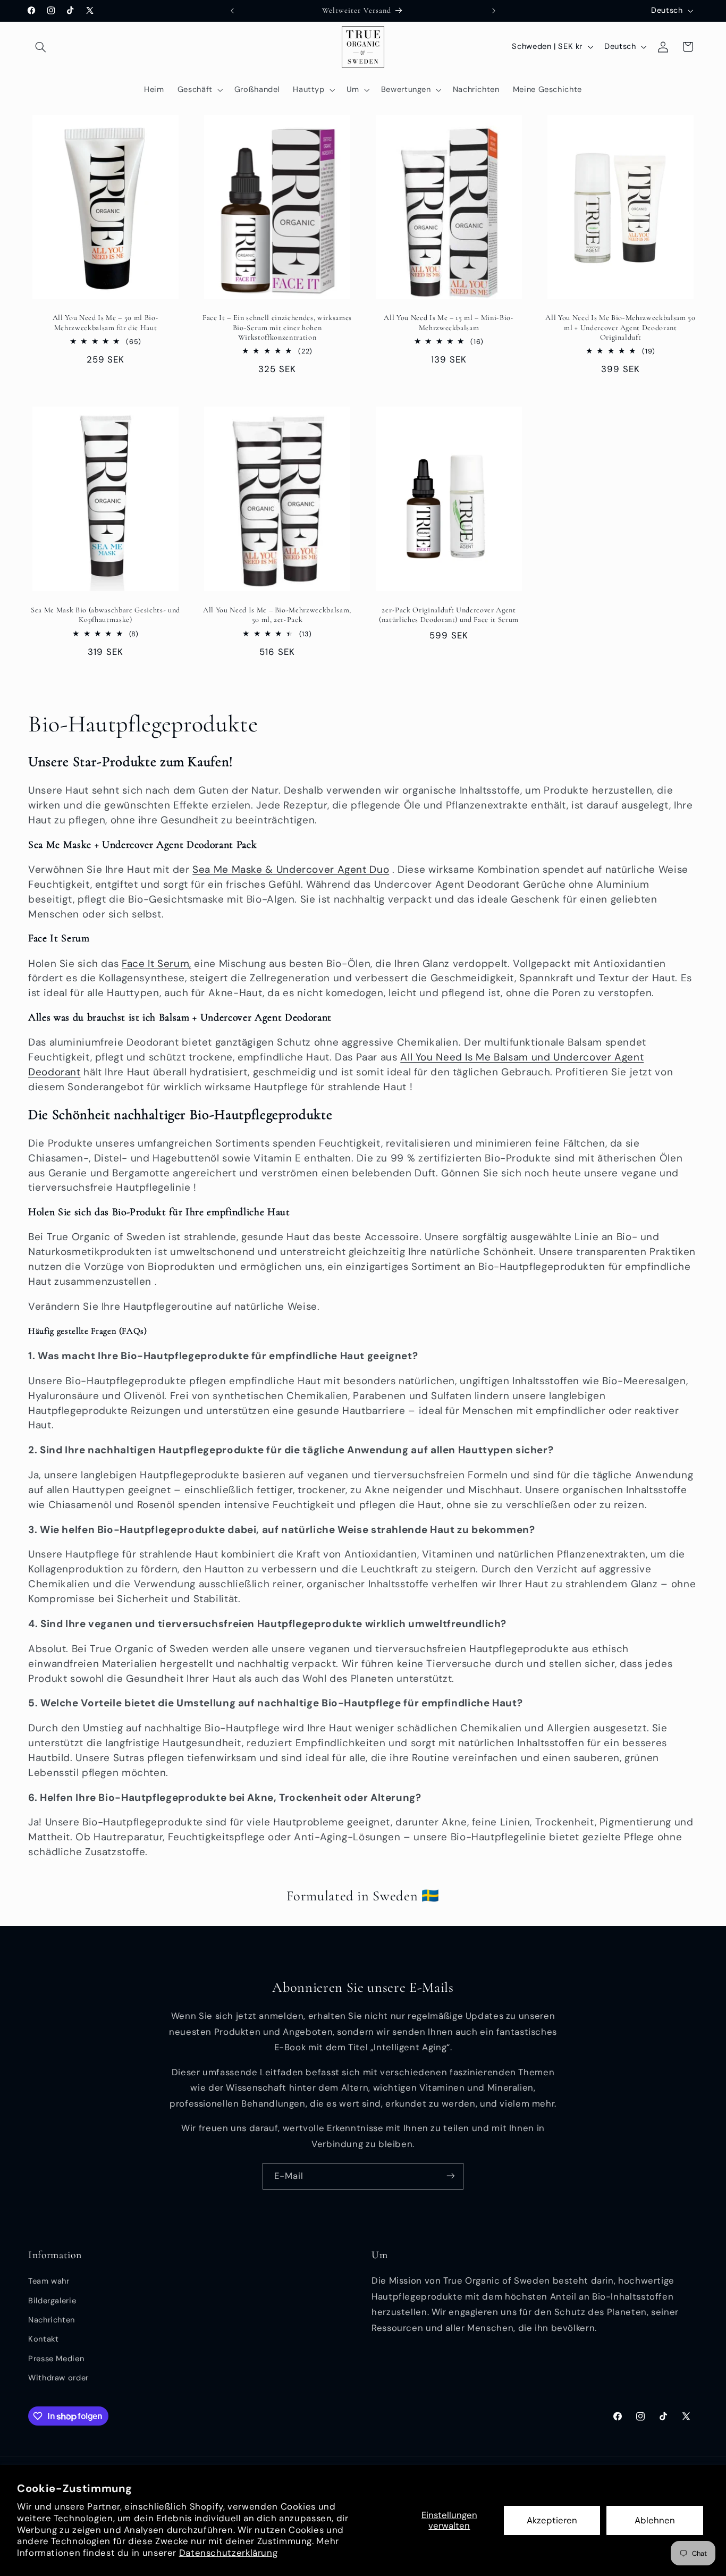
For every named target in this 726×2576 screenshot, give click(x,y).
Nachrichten (52, 2320)
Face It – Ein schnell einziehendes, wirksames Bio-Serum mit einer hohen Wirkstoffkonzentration (277, 327)
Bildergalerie (52, 2301)
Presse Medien (56, 2359)
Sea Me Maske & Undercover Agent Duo (291, 869)
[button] (40, 47)
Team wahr (49, 2282)
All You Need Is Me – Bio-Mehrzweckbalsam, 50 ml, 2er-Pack (277, 615)
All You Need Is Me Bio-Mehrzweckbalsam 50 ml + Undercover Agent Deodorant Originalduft (620, 327)
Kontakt (43, 2339)
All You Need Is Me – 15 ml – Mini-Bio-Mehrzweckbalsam (449, 322)
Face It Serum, (157, 963)
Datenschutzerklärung (229, 2553)
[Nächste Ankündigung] (494, 11)
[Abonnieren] (451, 2176)
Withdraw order (58, 2378)
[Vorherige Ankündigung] (232, 11)
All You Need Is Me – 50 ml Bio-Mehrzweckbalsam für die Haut (105, 322)
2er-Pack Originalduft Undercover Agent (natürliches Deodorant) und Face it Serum (449, 615)
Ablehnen (655, 2520)
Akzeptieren (552, 2520)
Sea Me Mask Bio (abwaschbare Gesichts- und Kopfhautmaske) (105, 615)
